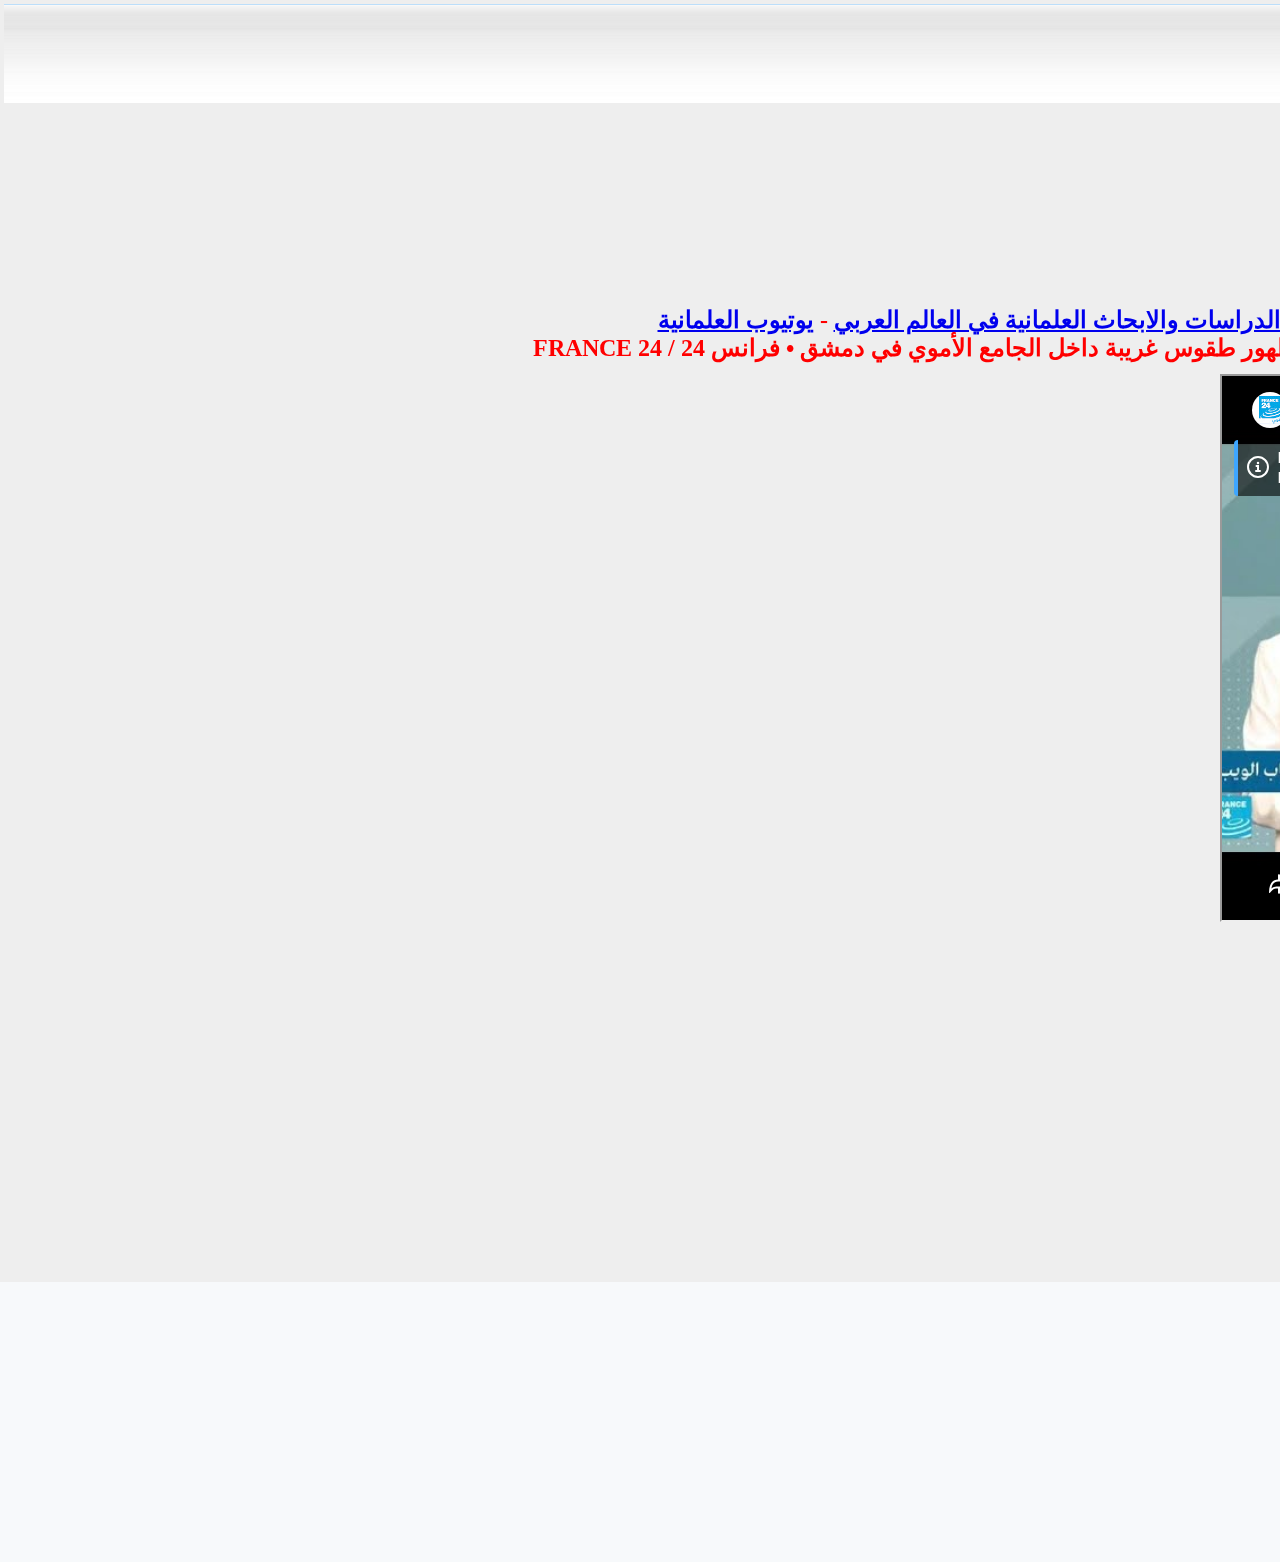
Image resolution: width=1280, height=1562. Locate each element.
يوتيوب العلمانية (736, 320)
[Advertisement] (608, 514)
